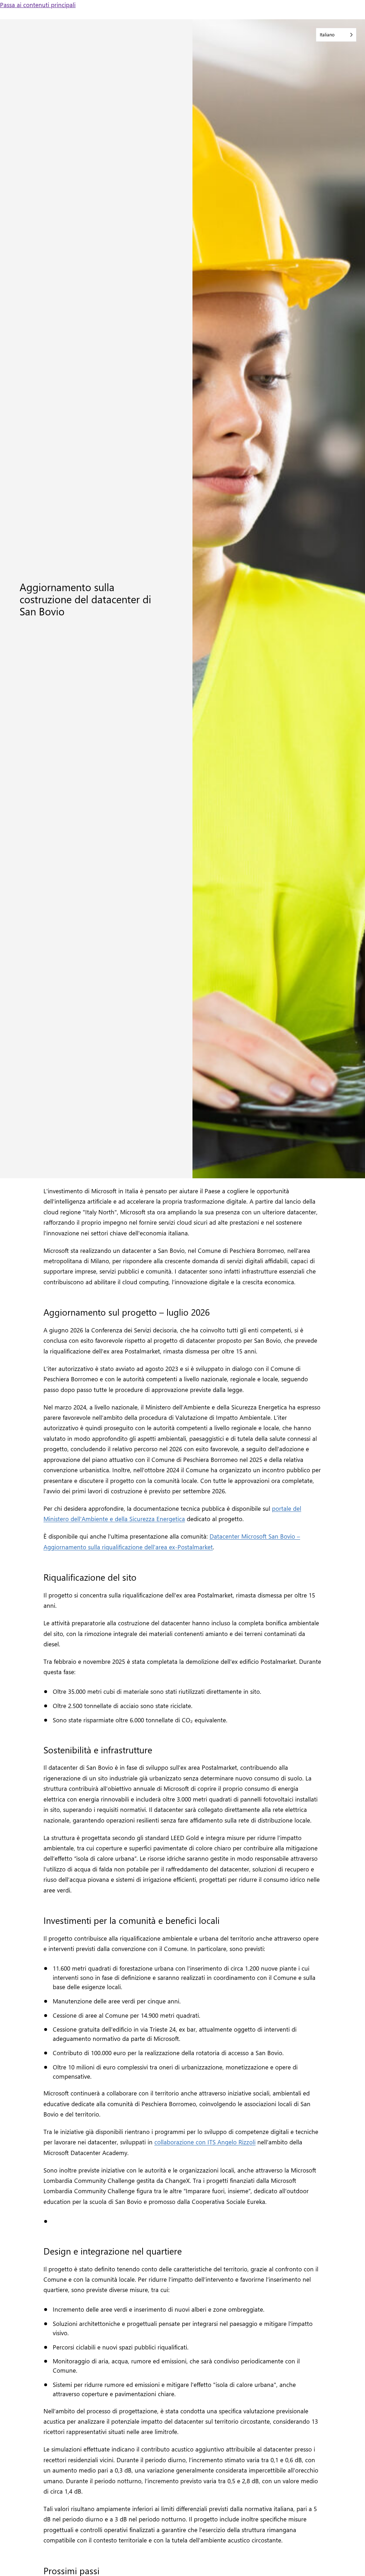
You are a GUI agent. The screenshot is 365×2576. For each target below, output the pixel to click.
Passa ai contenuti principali (38, 4)
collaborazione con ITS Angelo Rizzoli (205, 2142)
